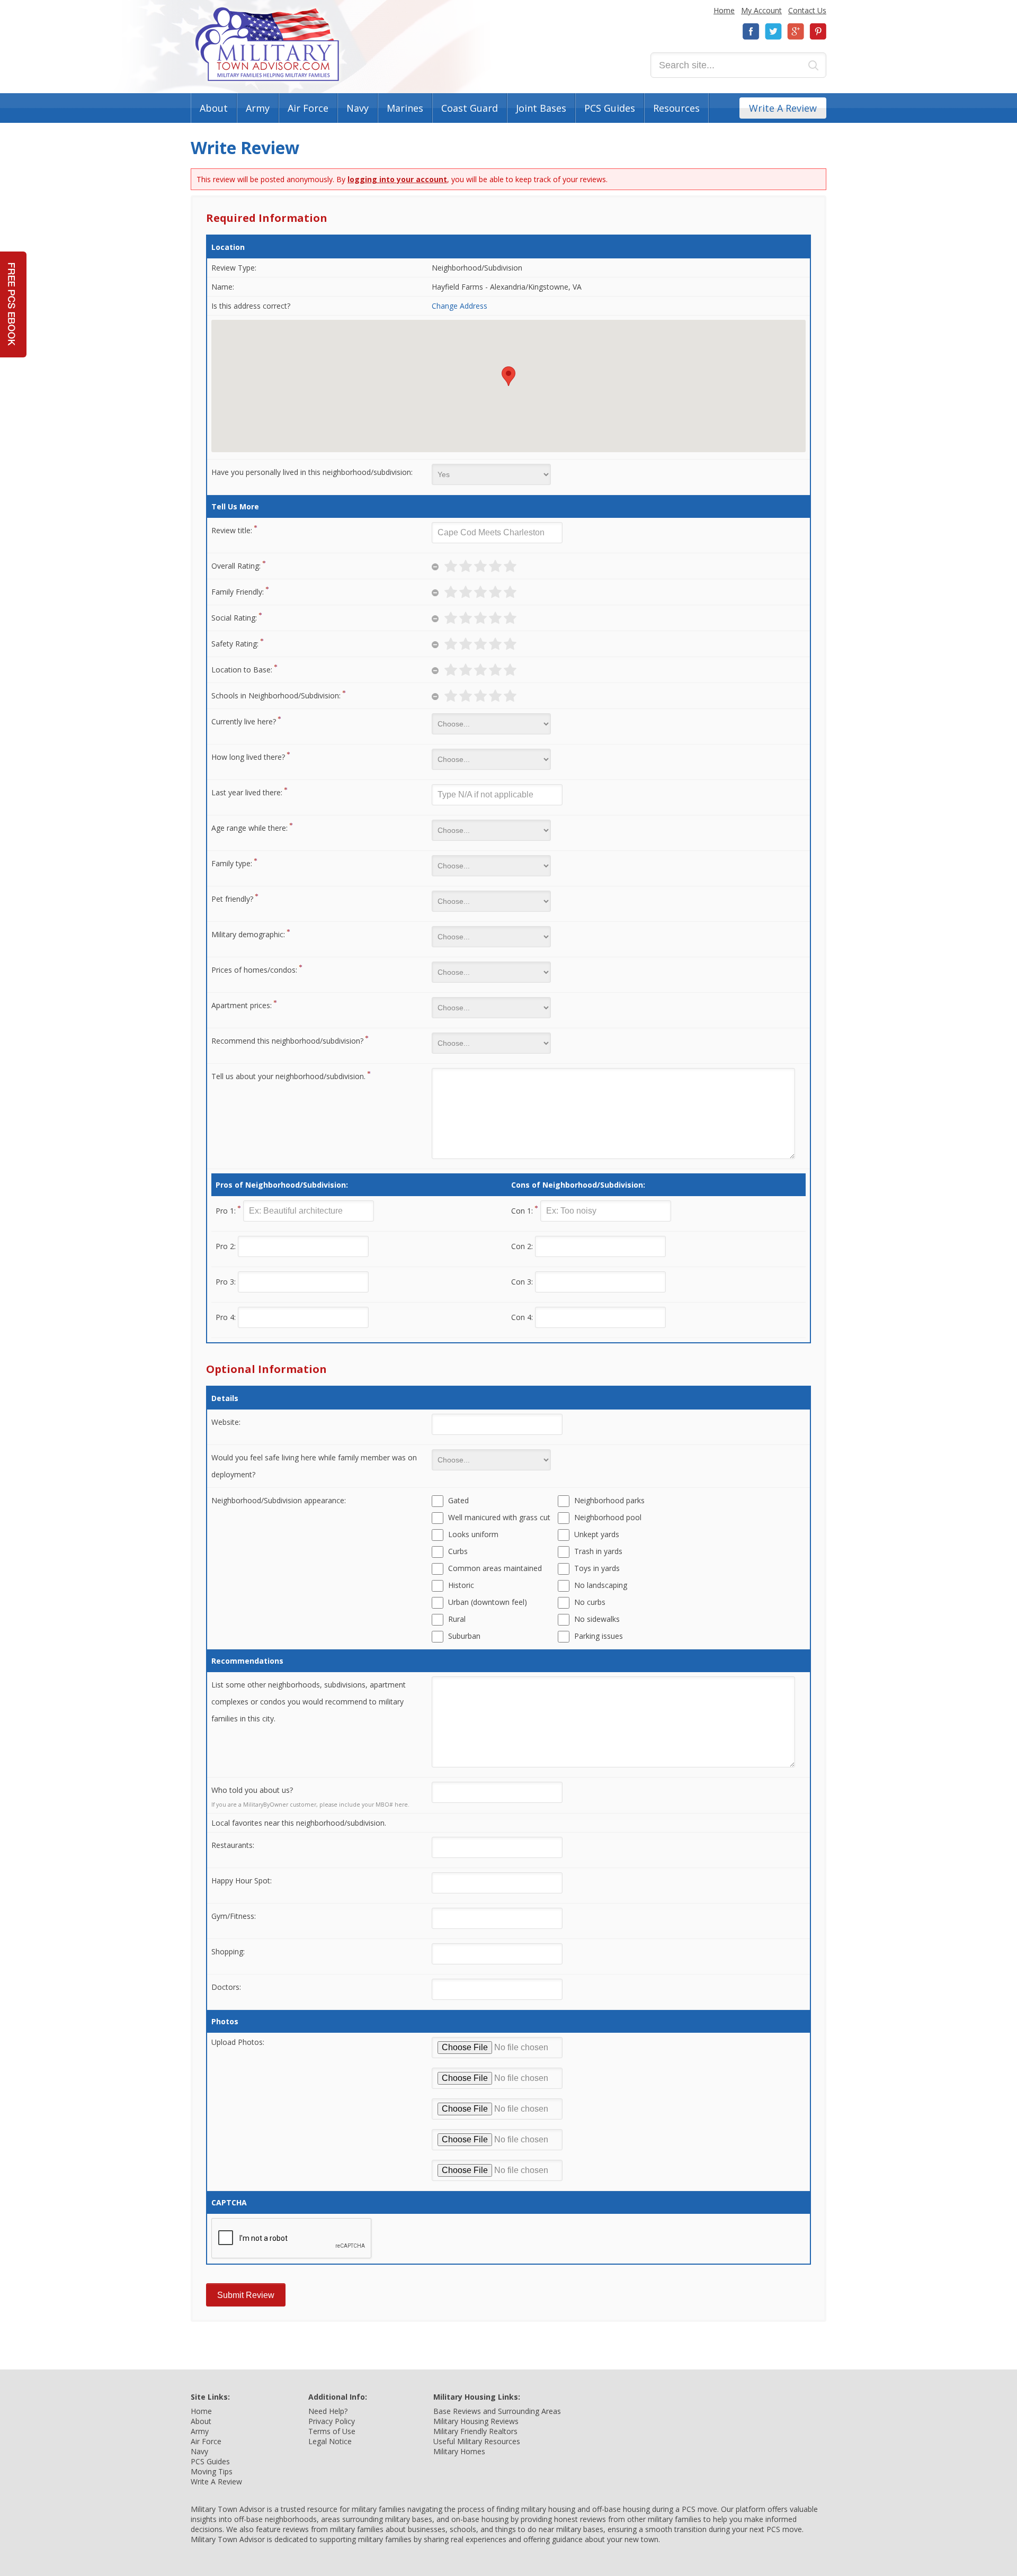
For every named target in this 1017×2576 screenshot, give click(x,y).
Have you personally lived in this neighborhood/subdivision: (312, 472)
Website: (226, 1422)
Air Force (308, 108)
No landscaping (601, 1585)
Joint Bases (541, 108)
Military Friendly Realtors (475, 2431)
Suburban (464, 1636)
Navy (358, 108)
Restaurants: (233, 1845)
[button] (508, 376)
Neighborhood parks (609, 1500)
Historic (461, 1585)
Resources (676, 108)
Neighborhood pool (608, 1517)
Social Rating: (234, 618)
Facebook (751, 32)
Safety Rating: (235, 644)
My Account (761, 10)
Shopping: (228, 1951)
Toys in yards (597, 1568)
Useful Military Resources (477, 2441)
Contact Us (807, 10)
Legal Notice (330, 2441)
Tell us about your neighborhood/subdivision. (288, 1076)
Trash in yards (598, 1551)
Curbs (458, 1551)
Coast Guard (470, 108)
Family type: (232, 863)
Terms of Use (332, 2431)
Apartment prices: (242, 1005)
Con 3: (522, 1282)
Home (724, 10)
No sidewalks (597, 1619)
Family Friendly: (238, 592)
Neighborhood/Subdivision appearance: (279, 1500)
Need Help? (328, 2411)
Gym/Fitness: (234, 1916)
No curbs (590, 1602)
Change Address (460, 306)
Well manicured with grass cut (499, 1517)
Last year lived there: (247, 792)
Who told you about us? (252, 1790)
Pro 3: (226, 1282)
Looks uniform (473, 1534)
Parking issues (599, 1636)
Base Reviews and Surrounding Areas (497, 2411)
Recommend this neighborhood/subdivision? (287, 1041)
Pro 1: (226, 1211)
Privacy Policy (332, 2421)
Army (258, 108)
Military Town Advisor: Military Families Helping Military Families (267, 44)
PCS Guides (610, 108)
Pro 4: (226, 1317)
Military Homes (459, 2451)
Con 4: (522, 1317)
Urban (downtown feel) (488, 1602)
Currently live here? (244, 721)
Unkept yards (597, 1534)
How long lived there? (248, 757)
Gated (458, 1500)
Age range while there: (249, 828)
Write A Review (783, 108)
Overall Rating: (236, 566)
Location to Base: (242, 670)
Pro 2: (226, 1246)
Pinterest (818, 32)
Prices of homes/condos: (254, 970)
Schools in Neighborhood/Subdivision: (276, 695)
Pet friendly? (232, 899)
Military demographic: (248, 934)
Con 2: (522, 1246)
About (214, 108)
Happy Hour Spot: (242, 1881)
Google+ (796, 32)
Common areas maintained (495, 1568)
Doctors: (226, 1987)
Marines (405, 108)
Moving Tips (212, 2471)
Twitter (773, 32)
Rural (457, 1619)
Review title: (232, 530)
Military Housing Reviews (476, 2421)
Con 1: (522, 1211)
